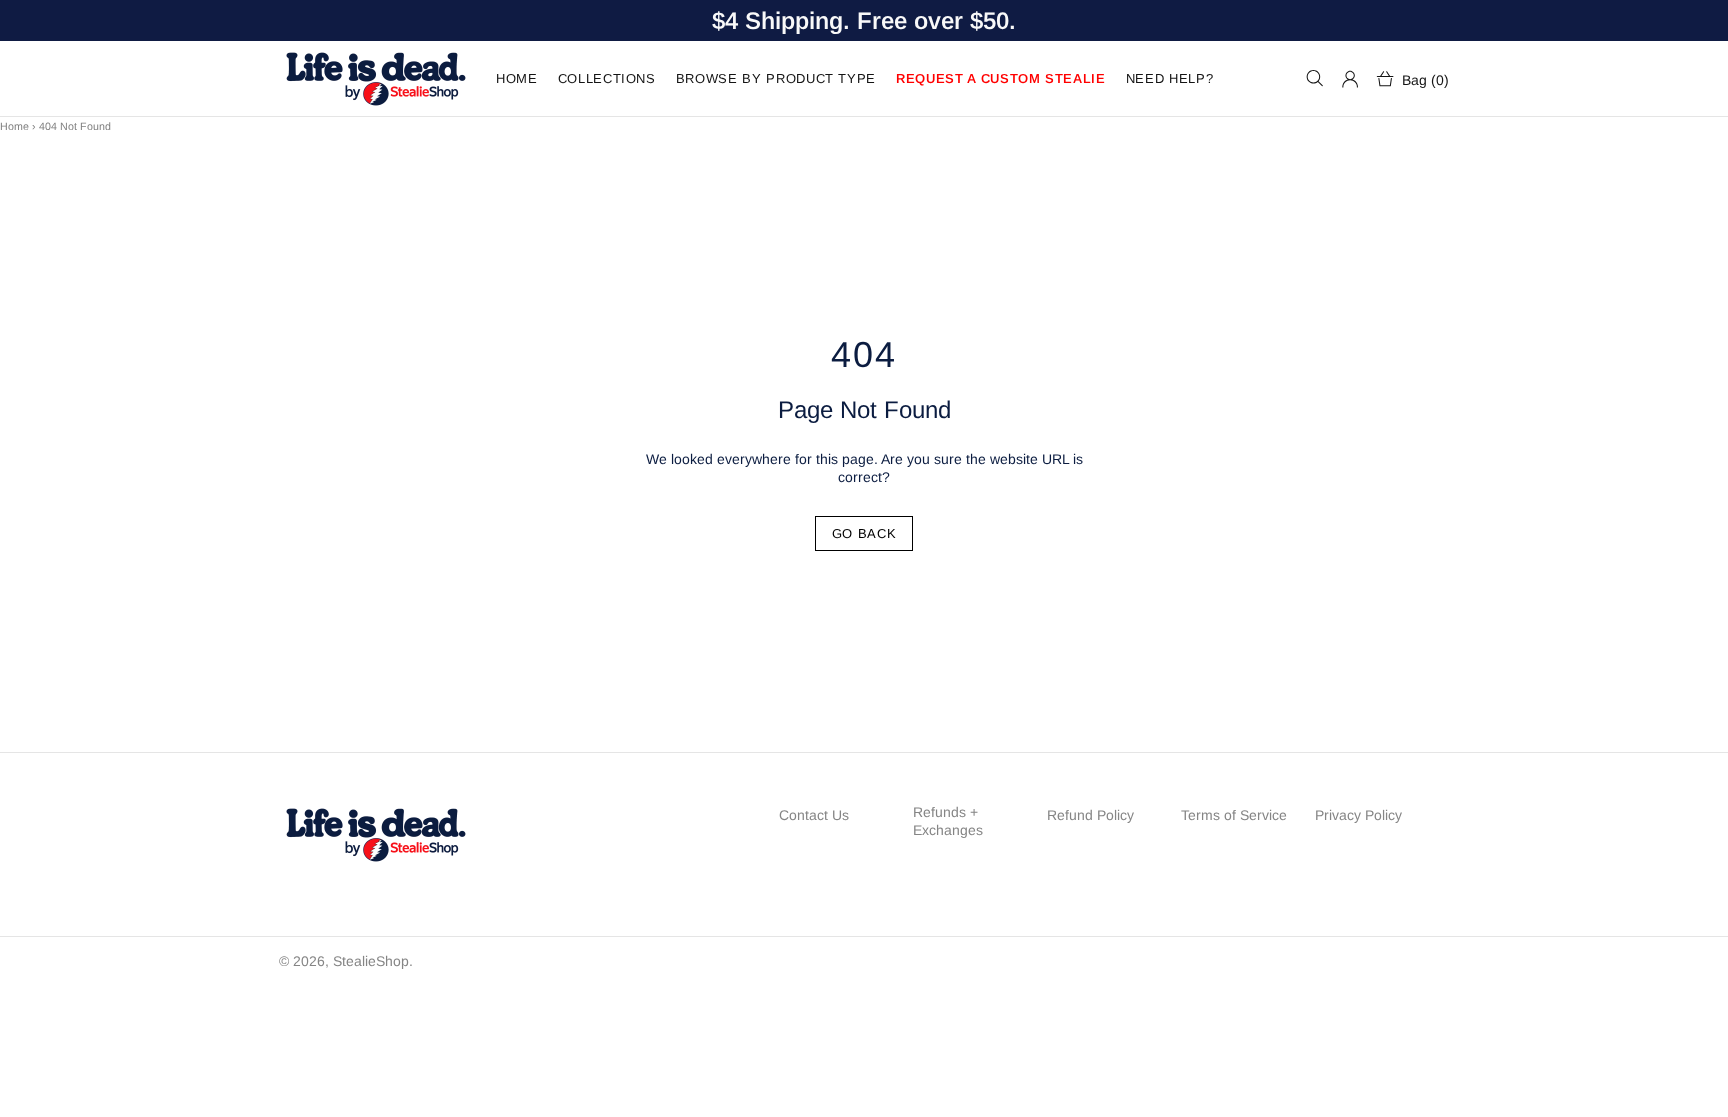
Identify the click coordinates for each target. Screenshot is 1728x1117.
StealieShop (375, 78)
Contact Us (814, 815)
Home (14, 126)
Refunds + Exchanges (948, 821)
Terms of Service (1234, 815)
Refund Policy (1090, 815)
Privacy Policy (1358, 815)
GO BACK (864, 533)
